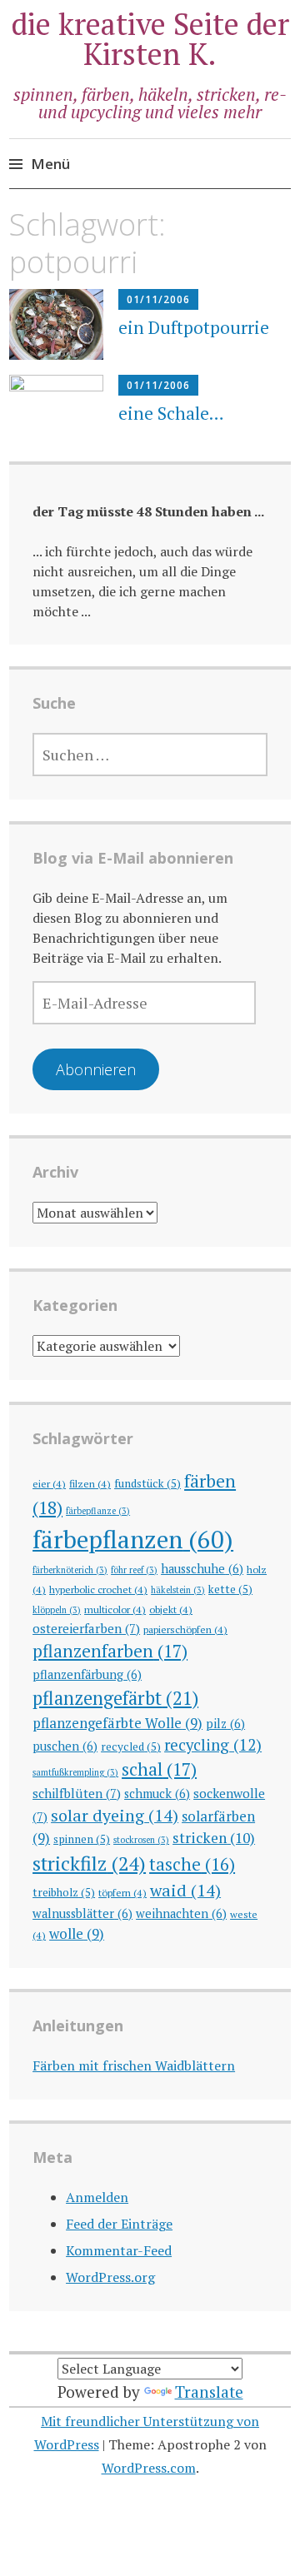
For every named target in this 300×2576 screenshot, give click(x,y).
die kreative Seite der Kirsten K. (150, 39)
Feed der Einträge (119, 2224)
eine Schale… (171, 413)
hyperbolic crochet (98, 1589)
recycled (131, 1746)
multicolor (115, 1609)
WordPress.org (110, 2277)
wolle (77, 1933)
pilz (225, 1724)
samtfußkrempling (75, 1772)
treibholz (64, 1892)
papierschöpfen (185, 1629)
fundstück (147, 1483)
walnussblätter (82, 1913)
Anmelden (97, 2197)
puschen (65, 1746)
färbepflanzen (133, 1539)
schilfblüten (77, 1793)
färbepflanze (98, 1511)
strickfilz (89, 1863)
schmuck (157, 1794)
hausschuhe (202, 1569)
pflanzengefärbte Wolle (117, 1723)
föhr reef (134, 1570)
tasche (192, 1864)
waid (185, 1890)
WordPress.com (149, 2468)
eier (49, 1483)
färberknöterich (70, 1570)
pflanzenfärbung (87, 1674)
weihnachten (181, 1913)
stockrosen (141, 1840)
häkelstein (178, 1590)
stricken (214, 1838)
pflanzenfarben (110, 1651)
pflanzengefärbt (115, 1698)
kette (230, 1589)
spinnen (82, 1839)
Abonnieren (96, 1069)
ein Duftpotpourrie (194, 327)
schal (159, 1769)
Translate (209, 2392)
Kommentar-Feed (119, 2250)
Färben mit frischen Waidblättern (134, 2065)
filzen (90, 1483)
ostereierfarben (86, 1628)
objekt (171, 1609)
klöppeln (57, 1610)
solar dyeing (115, 1815)
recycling (213, 1745)
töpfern (122, 1892)
